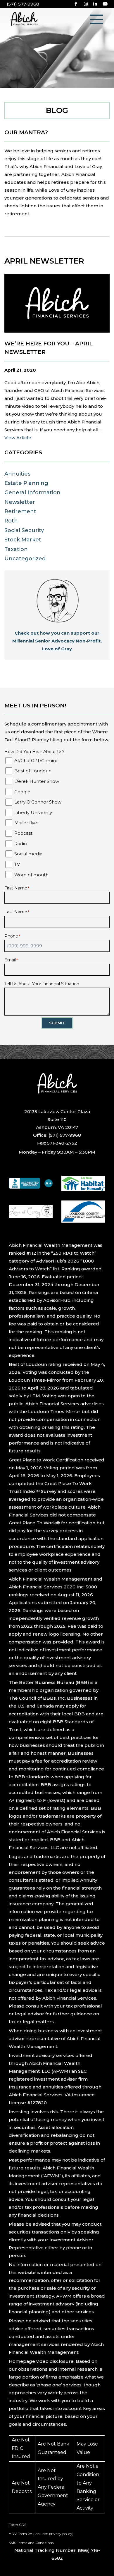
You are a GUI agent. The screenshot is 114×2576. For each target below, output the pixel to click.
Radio (21, 844)
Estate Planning (26, 483)
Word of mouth (31, 875)
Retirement (20, 511)
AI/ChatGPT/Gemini (36, 761)
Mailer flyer (27, 823)
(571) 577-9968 (23, 4)
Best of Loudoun (33, 771)
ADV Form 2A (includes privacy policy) (41, 2534)
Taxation (16, 549)
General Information (32, 492)
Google (22, 792)
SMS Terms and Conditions (31, 2543)
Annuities (17, 474)
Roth (11, 521)
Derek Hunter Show (37, 781)
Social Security (24, 530)
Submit (57, 1023)
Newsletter (20, 502)
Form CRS (18, 2525)
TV (17, 864)
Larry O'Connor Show (38, 802)
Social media (28, 854)
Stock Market (23, 540)
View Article (18, 438)
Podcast (23, 833)
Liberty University (33, 812)
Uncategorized (25, 559)
